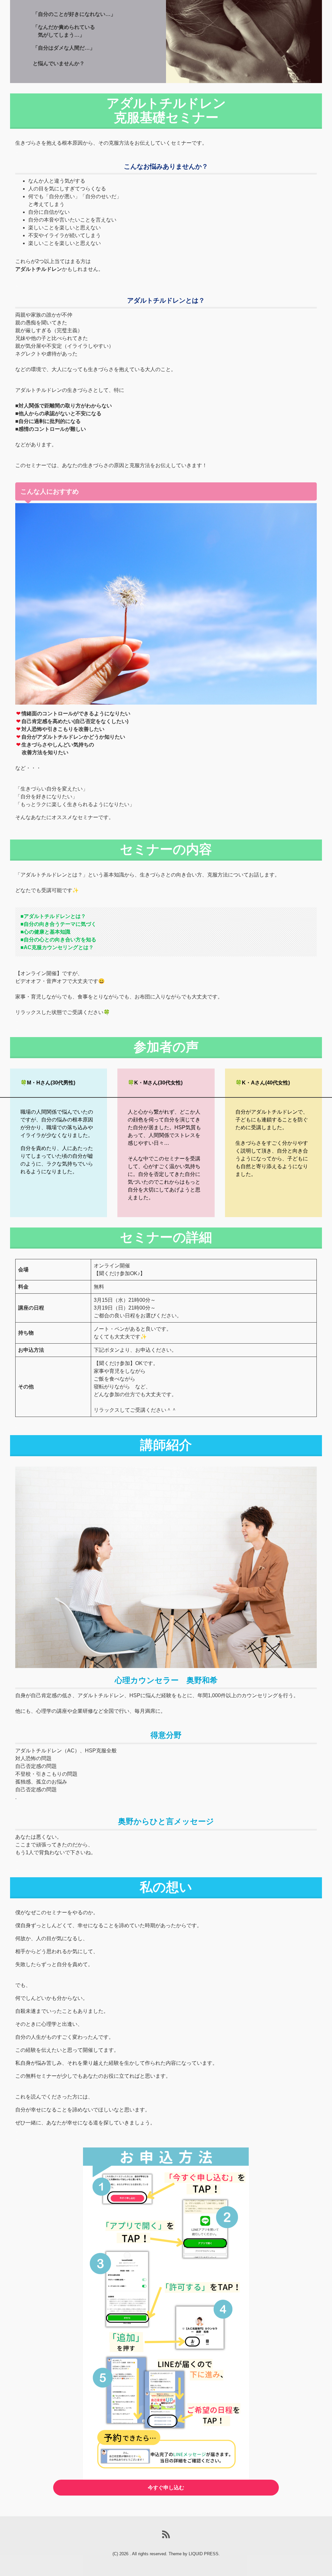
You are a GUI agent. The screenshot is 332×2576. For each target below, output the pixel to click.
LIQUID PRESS (204, 2554)
